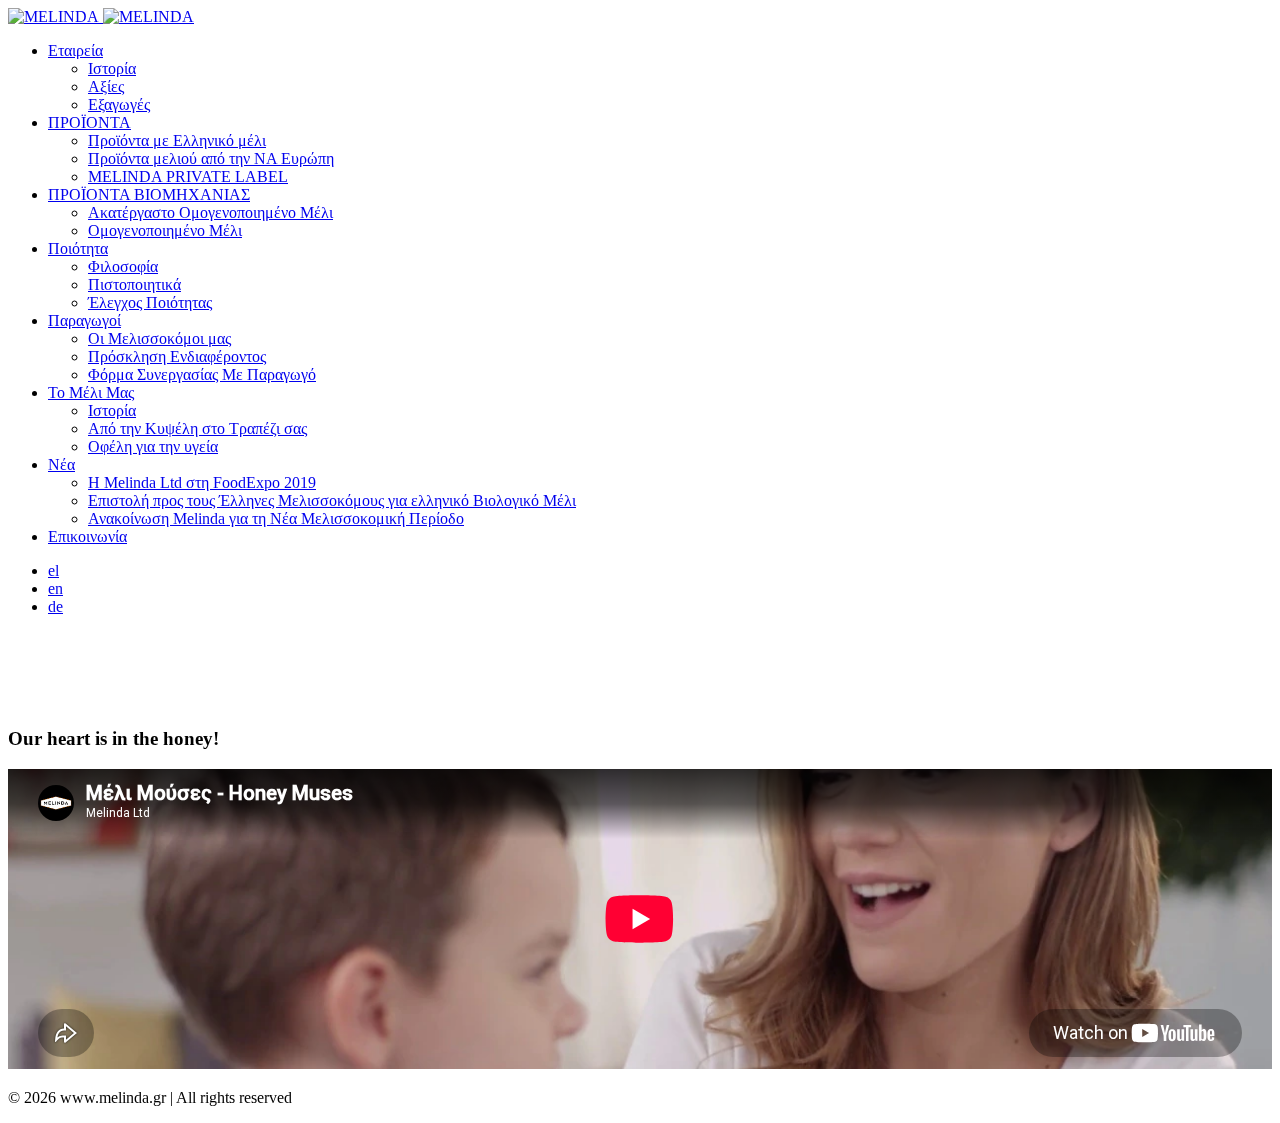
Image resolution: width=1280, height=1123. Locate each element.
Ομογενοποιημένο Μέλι (165, 230)
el (53, 570)
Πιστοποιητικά (134, 284)
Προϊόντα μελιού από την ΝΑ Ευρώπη (211, 158)
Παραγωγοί (84, 320)
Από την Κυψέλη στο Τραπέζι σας (197, 428)
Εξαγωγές (119, 104)
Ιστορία (112, 68)
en (55, 588)
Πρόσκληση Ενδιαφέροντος (177, 356)
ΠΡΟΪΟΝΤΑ (89, 122)
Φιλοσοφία (123, 266)
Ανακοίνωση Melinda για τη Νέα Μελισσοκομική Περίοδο (276, 518)
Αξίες (106, 86)
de (55, 606)
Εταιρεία (75, 50)
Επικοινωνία (87, 536)
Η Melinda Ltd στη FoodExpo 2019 (202, 482)
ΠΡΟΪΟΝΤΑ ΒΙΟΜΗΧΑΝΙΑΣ (149, 194)
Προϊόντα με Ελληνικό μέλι (177, 140)
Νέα (61, 464)
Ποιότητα (78, 248)
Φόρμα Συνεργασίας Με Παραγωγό (202, 374)
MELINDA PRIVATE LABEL (188, 176)
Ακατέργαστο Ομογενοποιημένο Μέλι (210, 212)
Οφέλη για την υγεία (153, 446)
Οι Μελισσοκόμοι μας (159, 338)
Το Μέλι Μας (91, 392)
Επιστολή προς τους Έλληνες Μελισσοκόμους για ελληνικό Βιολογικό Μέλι (332, 500)
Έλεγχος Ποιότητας (150, 302)
